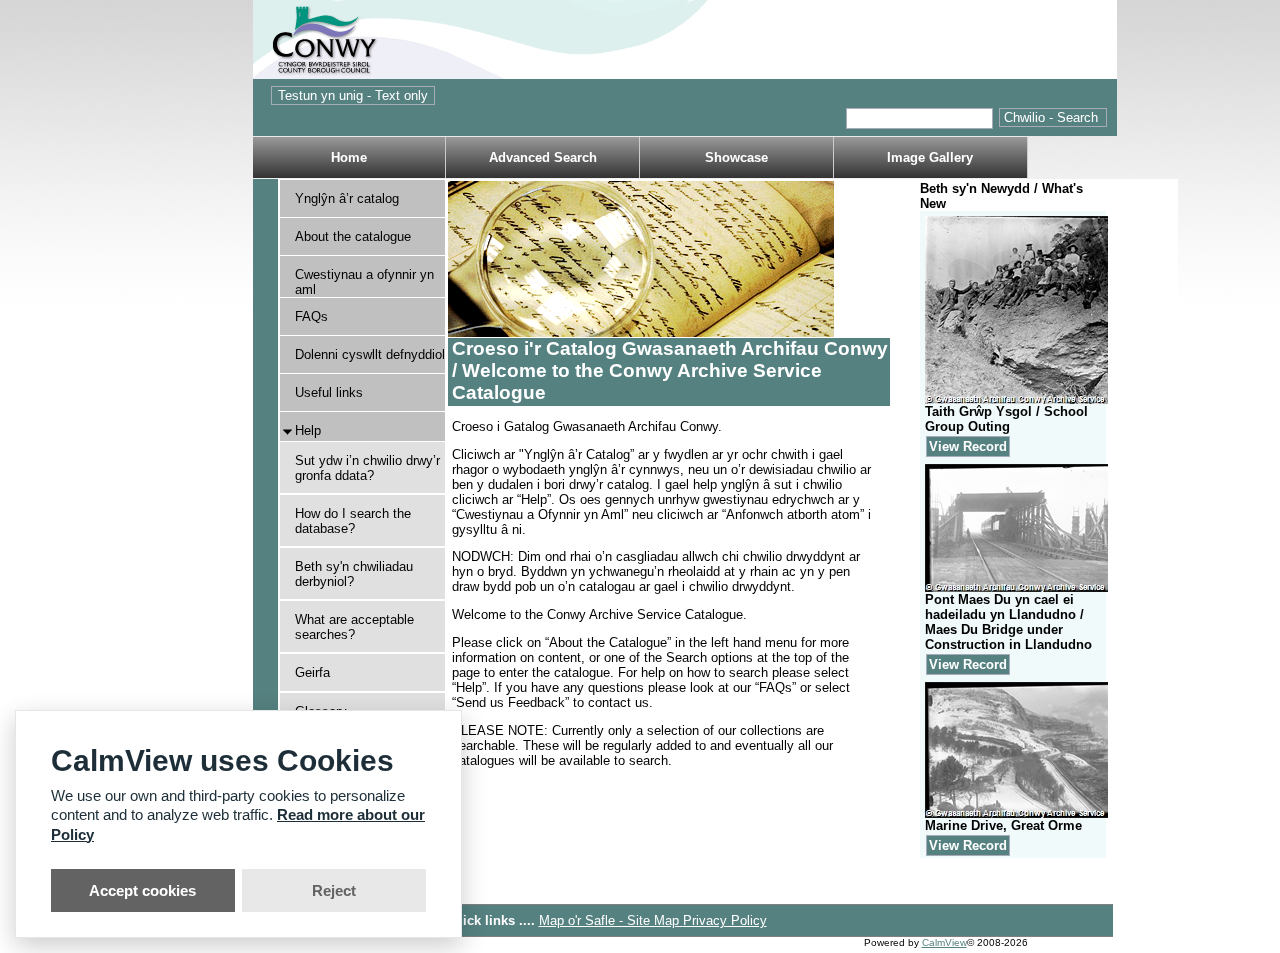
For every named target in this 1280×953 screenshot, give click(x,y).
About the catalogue (353, 236)
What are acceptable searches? (354, 627)
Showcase (736, 157)
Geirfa (312, 672)
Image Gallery (930, 157)
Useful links (329, 392)
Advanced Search (543, 157)
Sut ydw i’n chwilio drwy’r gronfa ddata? (367, 468)
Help (308, 430)
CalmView (944, 942)
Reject (334, 890)
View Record (968, 446)
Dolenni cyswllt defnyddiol (370, 354)
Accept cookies (142, 890)
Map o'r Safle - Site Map (611, 920)
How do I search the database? (353, 521)
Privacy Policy (725, 920)
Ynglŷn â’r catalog (347, 198)
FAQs (311, 316)
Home (349, 157)
